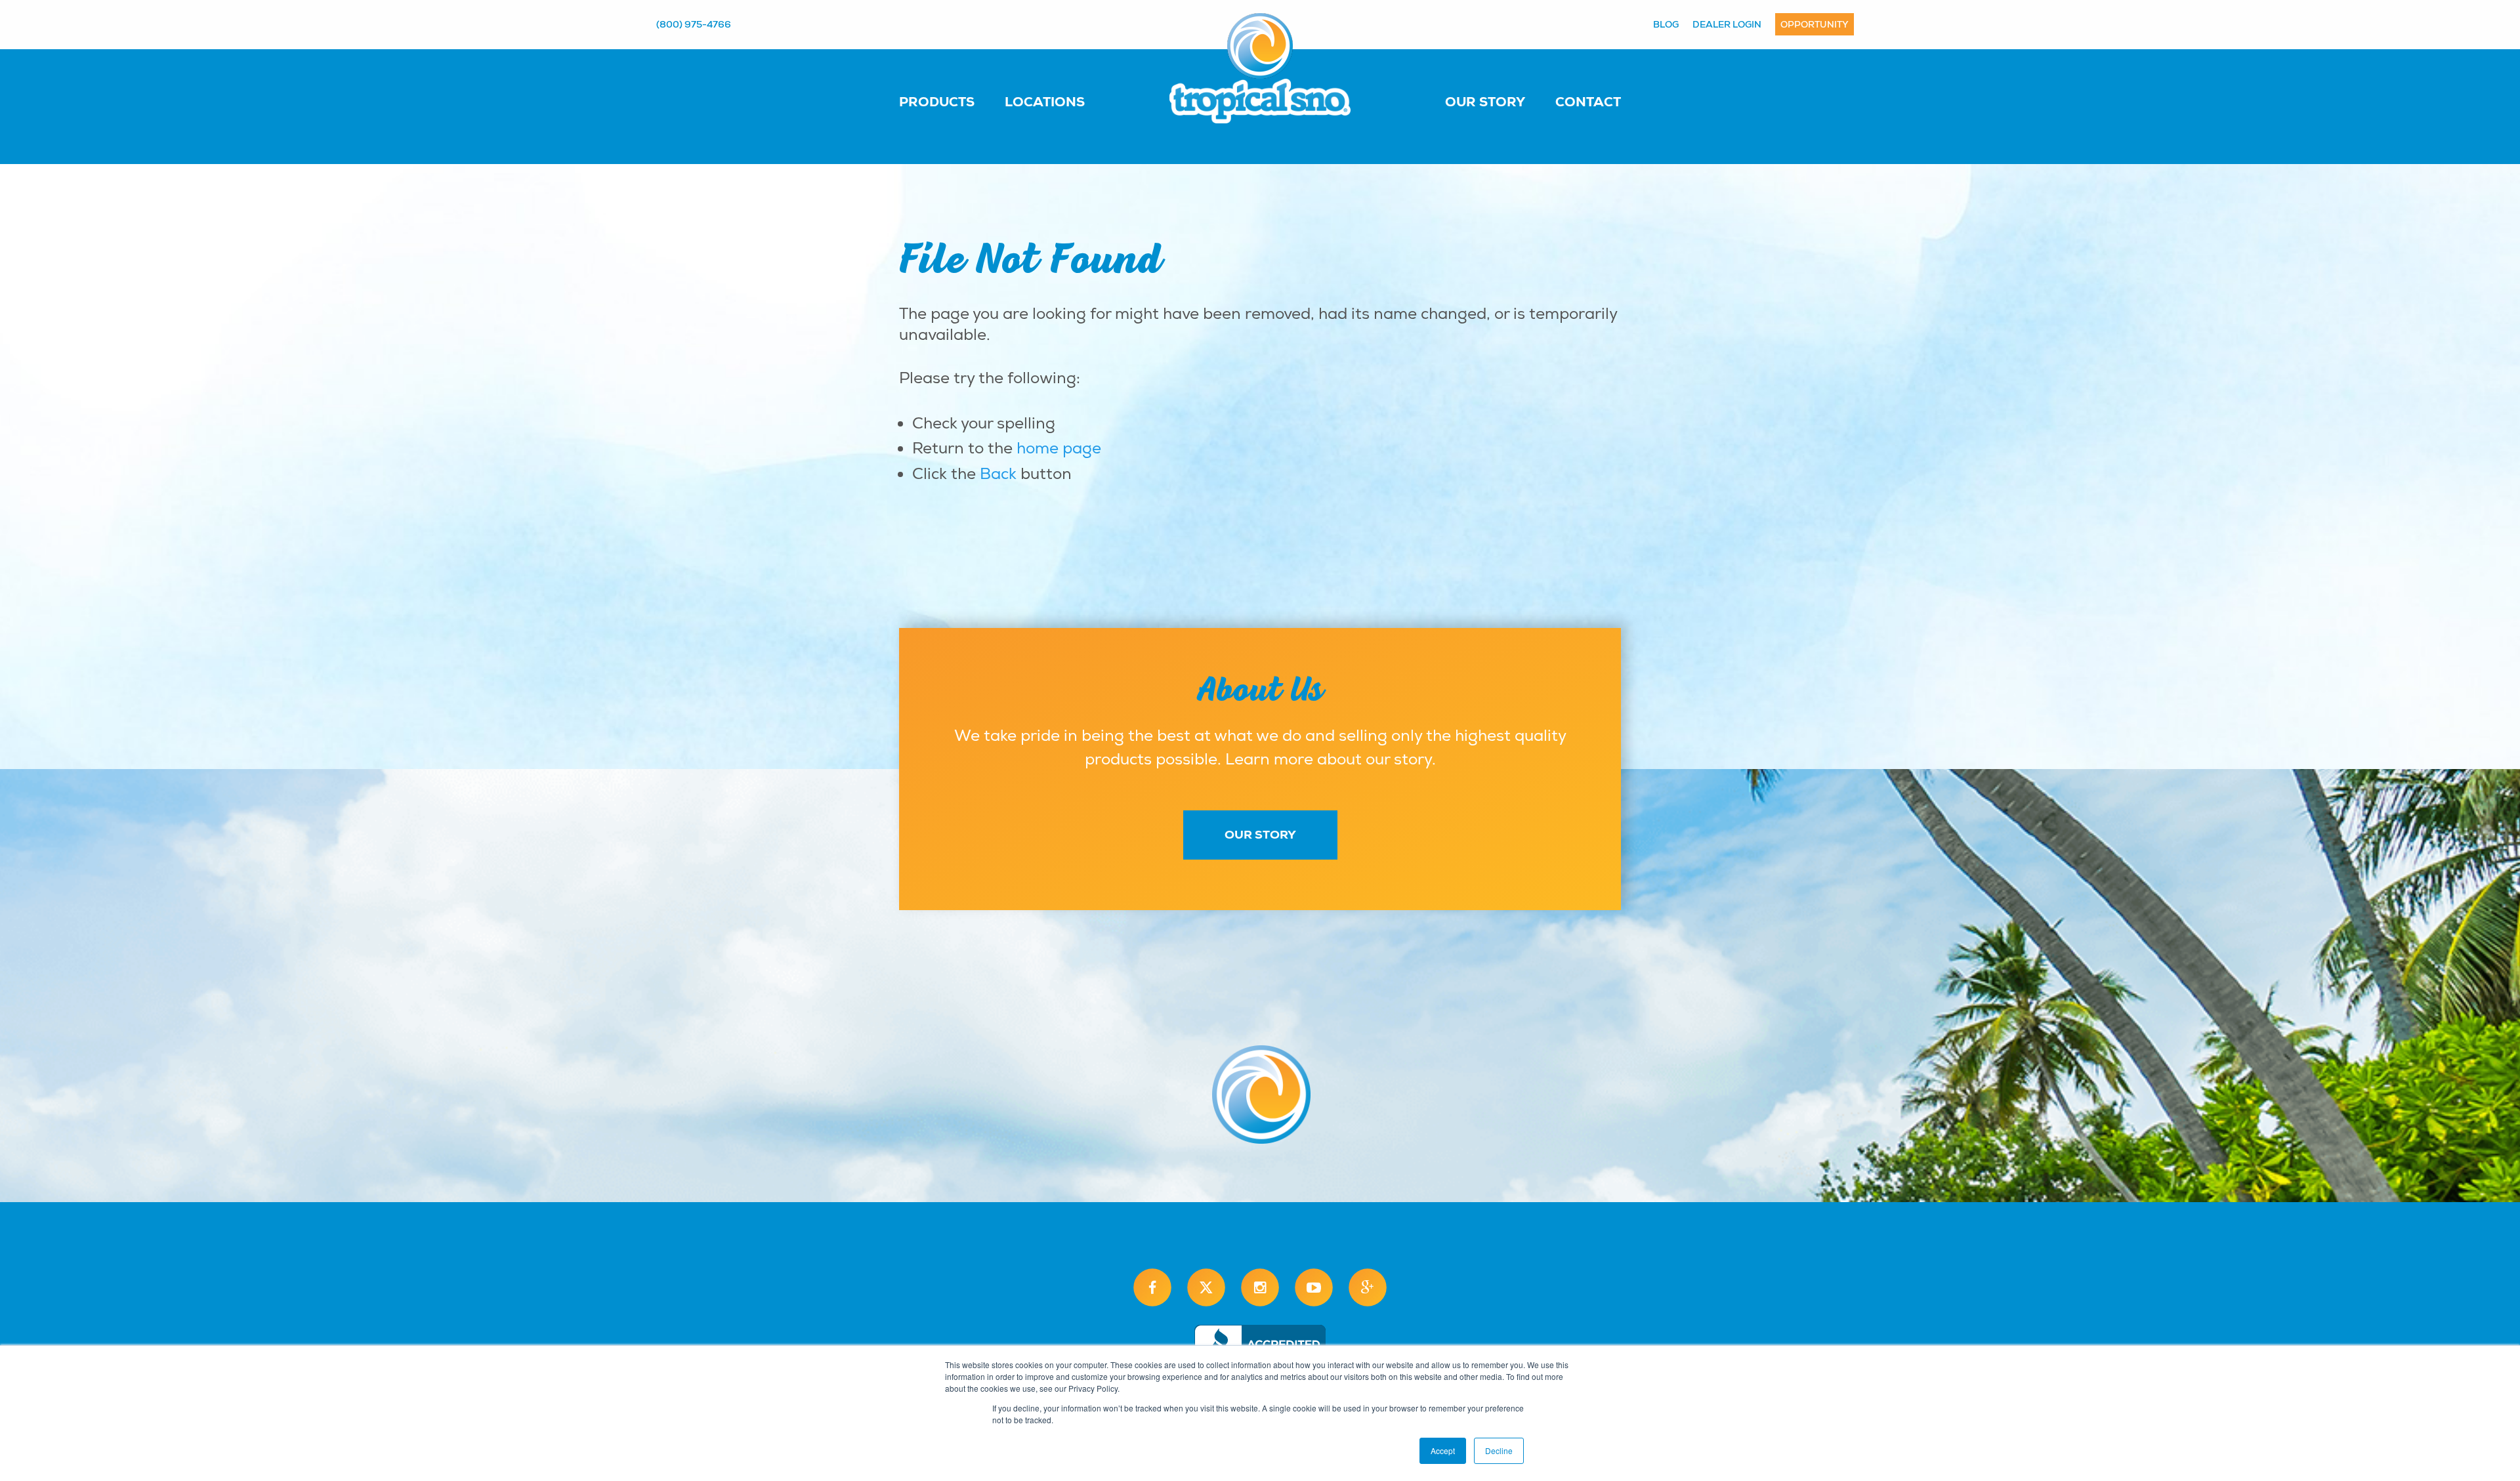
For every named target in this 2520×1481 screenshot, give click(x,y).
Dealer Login (1727, 24)
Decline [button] (1499, 1450)
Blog (1666, 24)
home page (1059, 448)
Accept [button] (1443, 1450)
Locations (1045, 102)
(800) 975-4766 (694, 24)
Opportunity (1815, 24)
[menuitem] (950, 101)
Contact (1588, 102)
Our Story (1485, 102)
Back (998, 474)
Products (937, 102)
